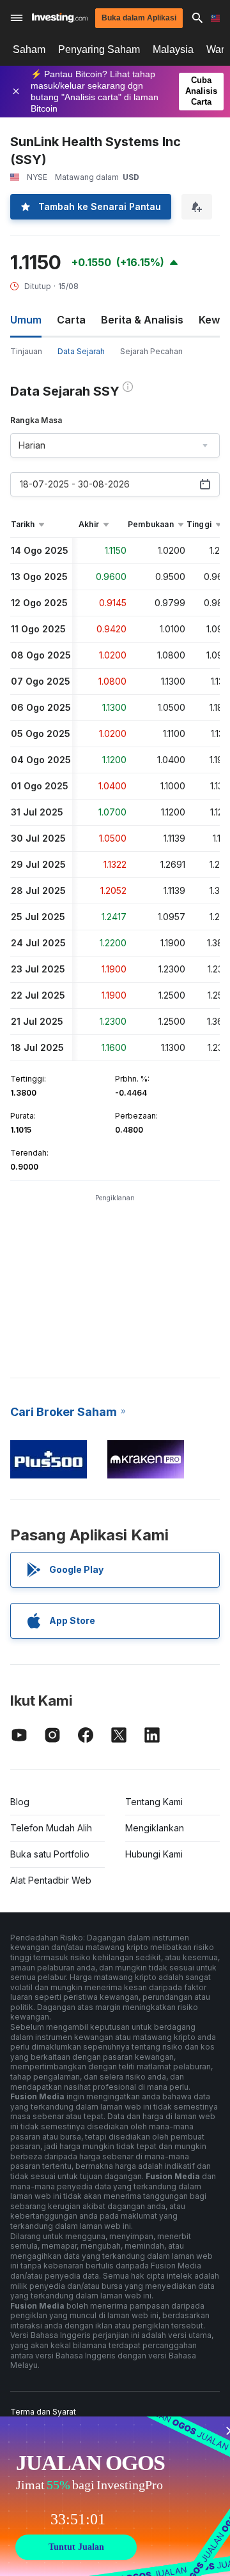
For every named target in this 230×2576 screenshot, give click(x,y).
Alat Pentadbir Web (51, 1880)
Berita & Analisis (142, 320)
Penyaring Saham (99, 49)
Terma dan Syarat (43, 2412)
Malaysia (173, 49)
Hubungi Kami (154, 1854)
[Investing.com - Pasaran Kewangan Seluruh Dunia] (60, 18)
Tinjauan (26, 351)
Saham (29, 49)
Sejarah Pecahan (151, 351)
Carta (71, 320)
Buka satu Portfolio (50, 1854)
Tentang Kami (154, 1802)
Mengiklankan (155, 1828)
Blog (20, 1802)
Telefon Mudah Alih (51, 1828)
